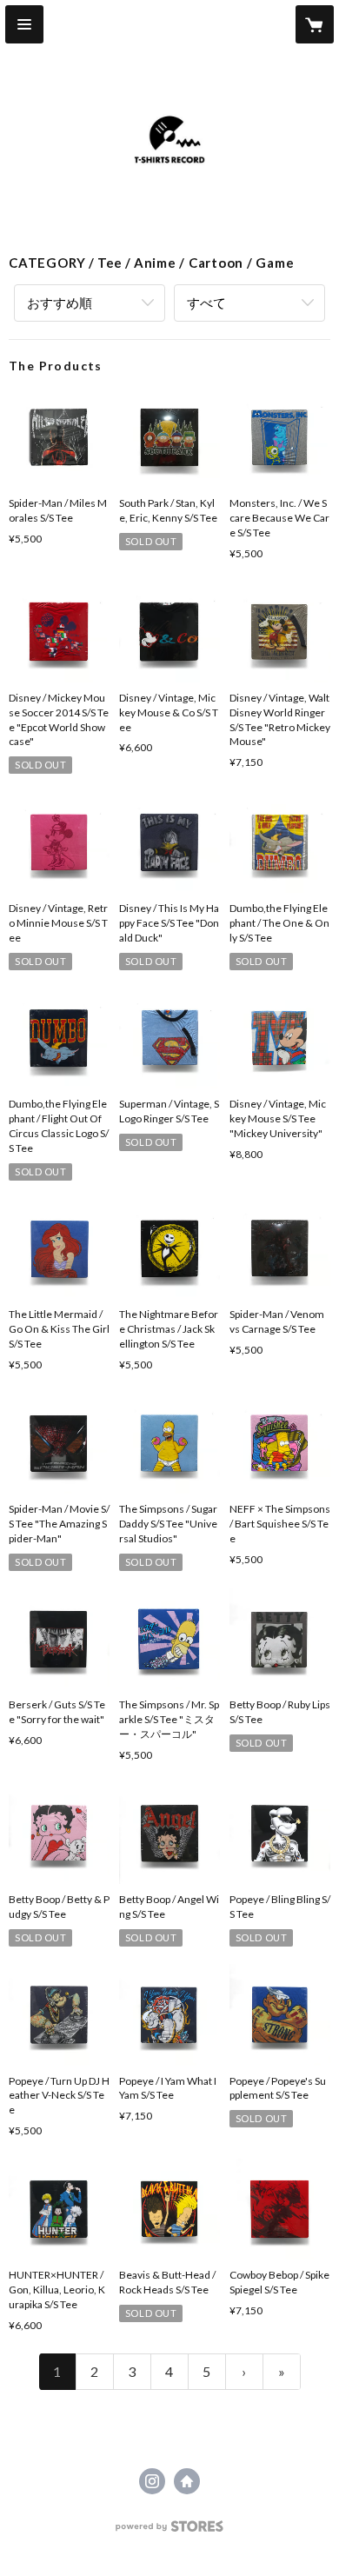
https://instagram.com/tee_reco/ (152, 2481)
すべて (206, 303)
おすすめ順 (60, 303)
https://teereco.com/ (187, 2481)
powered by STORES (170, 2531)
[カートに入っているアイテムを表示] (315, 24)
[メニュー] (24, 24)
